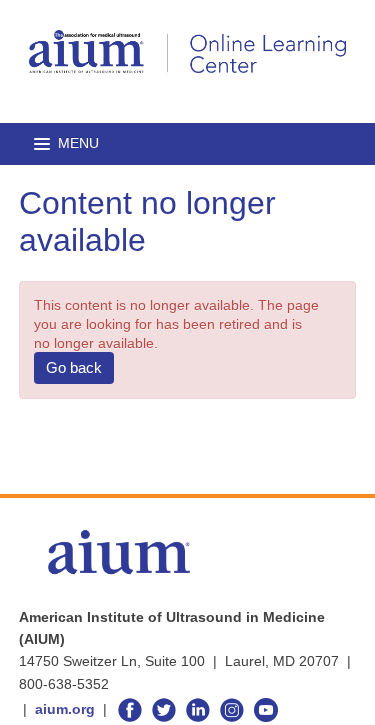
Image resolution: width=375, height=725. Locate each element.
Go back (74, 367)
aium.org (65, 709)
